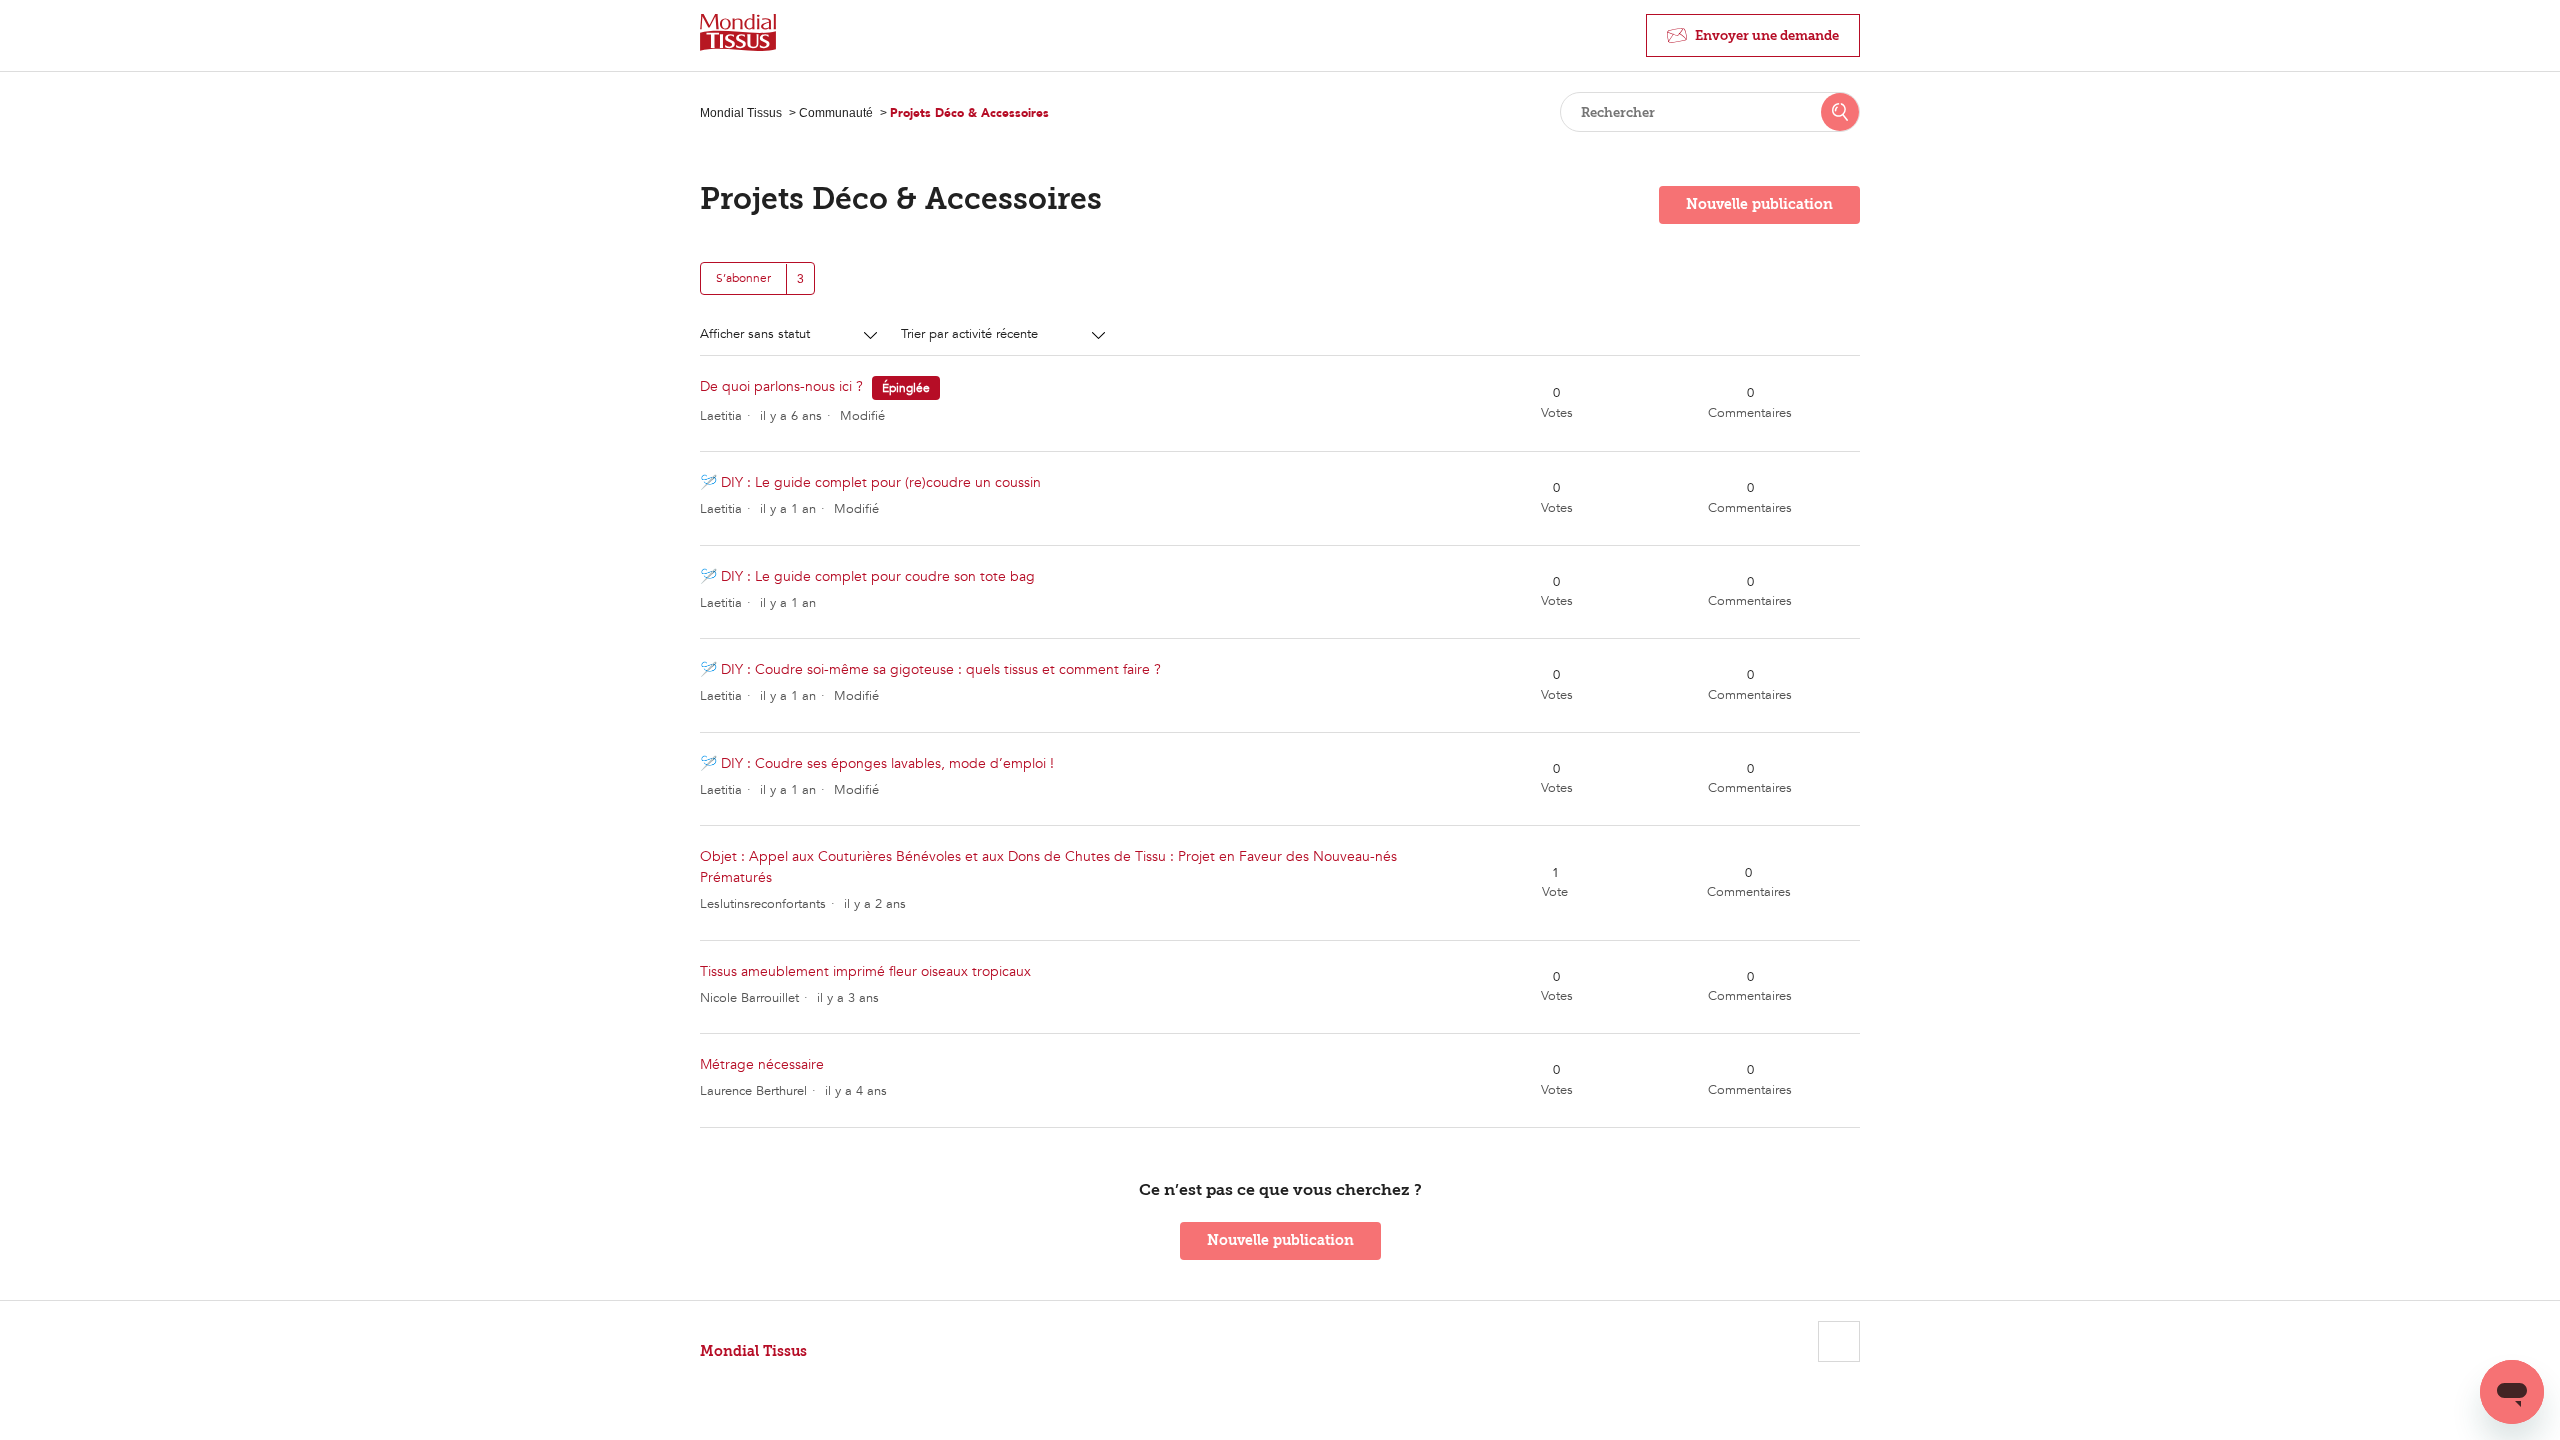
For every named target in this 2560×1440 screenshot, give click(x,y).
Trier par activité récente (971, 334)
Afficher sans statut (757, 334)
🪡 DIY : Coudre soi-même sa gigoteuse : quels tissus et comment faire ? (930, 669)
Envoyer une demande (1767, 35)
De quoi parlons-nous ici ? (781, 386)
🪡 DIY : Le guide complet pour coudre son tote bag (867, 576)
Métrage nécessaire (762, 1064)
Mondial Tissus (741, 113)
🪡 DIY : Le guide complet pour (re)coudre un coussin (870, 482)
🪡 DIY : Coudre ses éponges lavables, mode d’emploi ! (877, 763)
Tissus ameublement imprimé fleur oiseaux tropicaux (865, 971)
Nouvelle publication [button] (1759, 204)
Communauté (836, 113)
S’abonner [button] (743, 278)
